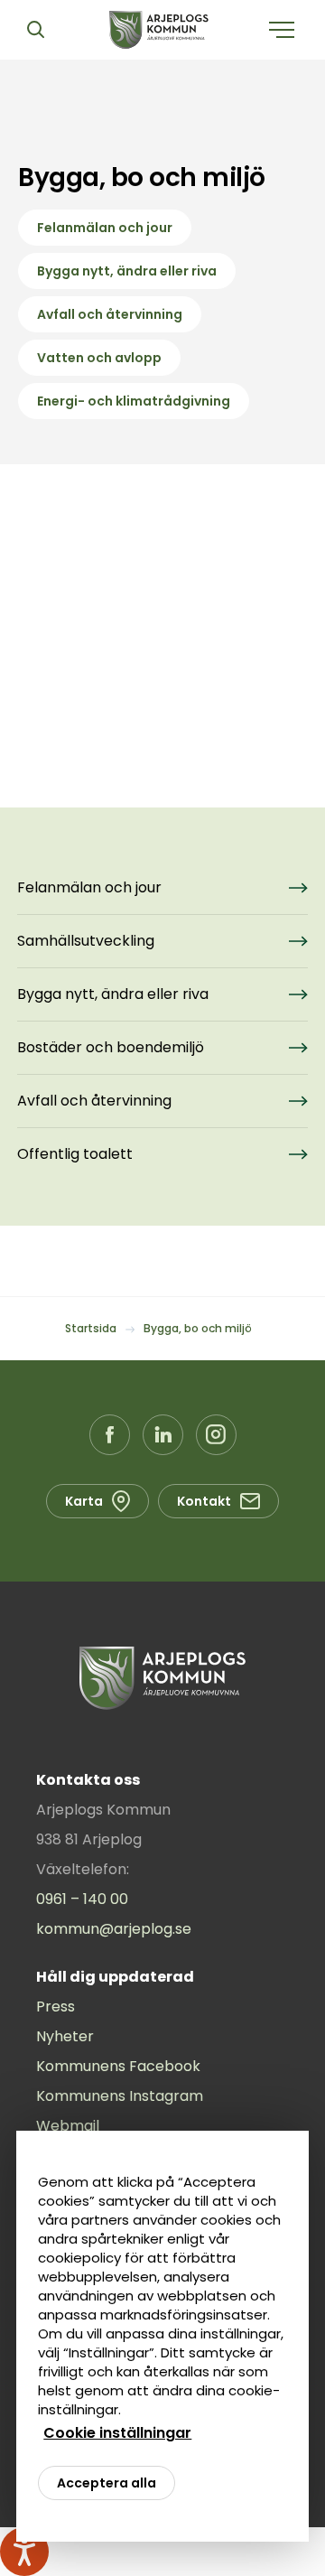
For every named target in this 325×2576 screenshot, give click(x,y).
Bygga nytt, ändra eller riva (127, 271)
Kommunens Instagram (120, 2096)
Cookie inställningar (117, 2433)
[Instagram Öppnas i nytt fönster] (216, 1435)
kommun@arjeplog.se (114, 1929)
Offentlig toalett (75, 1154)
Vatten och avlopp (99, 358)
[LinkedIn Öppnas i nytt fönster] (163, 1435)
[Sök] (35, 30)
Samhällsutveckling (86, 941)
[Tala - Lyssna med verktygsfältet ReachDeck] (24, 2552)
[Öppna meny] (282, 30)
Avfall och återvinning (110, 314)
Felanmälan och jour (105, 228)
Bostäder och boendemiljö (111, 1047)
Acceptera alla (107, 2483)
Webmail (68, 2126)
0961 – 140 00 (82, 1899)
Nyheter (65, 2036)
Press (56, 2007)
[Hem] (159, 30)
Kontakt (204, 1501)
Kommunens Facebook (118, 2066)
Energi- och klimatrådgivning (134, 401)
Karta (84, 1501)
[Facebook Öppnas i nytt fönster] (110, 1435)
